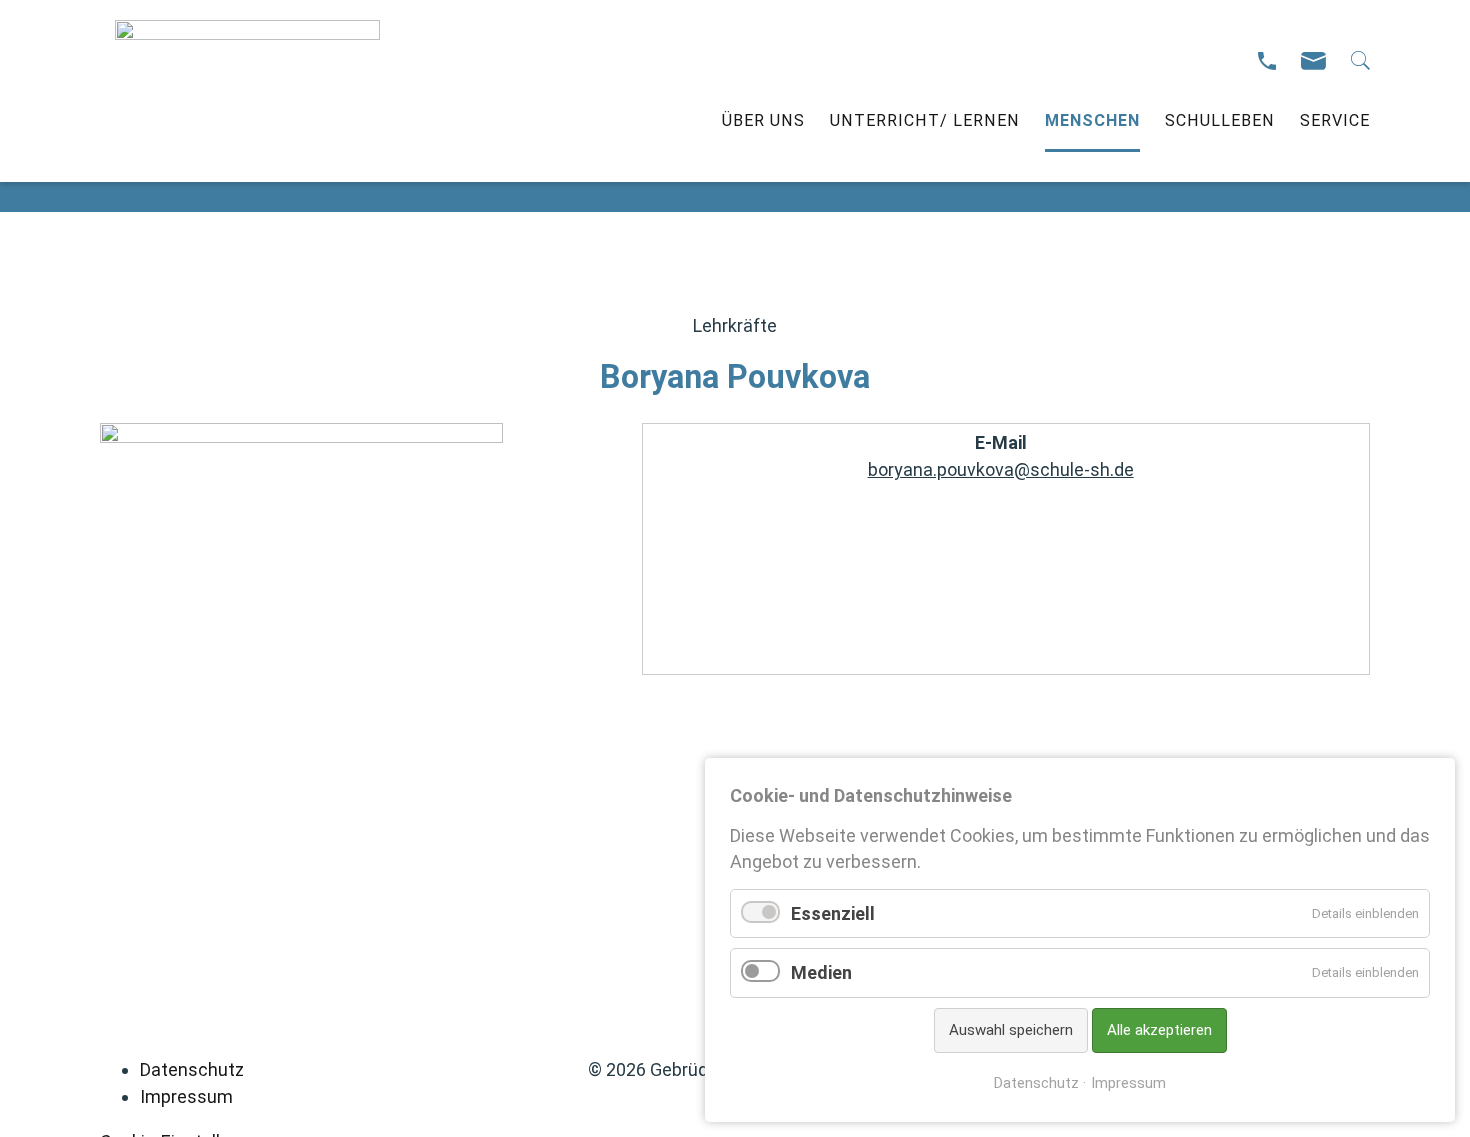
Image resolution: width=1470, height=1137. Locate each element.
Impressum (186, 1096)
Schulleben (1220, 120)
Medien (821, 972)
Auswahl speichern (1011, 1030)
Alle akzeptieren (1159, 1030)
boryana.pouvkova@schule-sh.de (1001, 469)
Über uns (763, 120)
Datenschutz (192, 1069)
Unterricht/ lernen (925, 120)
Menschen (1092, 120)
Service (1335, 120)
